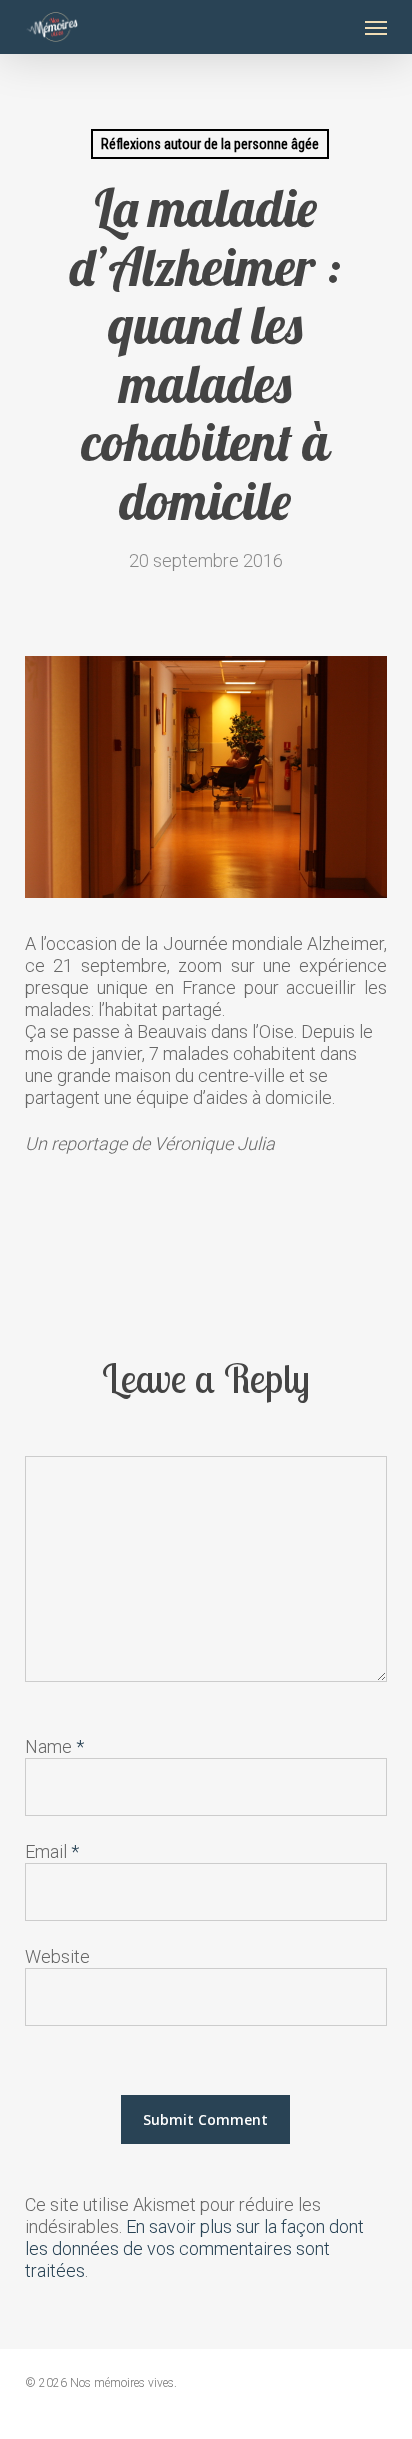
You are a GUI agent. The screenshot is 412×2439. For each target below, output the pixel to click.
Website (57, 1956)
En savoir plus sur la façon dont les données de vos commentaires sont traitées (194, 2248)
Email (52, 1851)
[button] (376, 27)
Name (54, 1746)
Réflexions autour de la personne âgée (210, 144)
